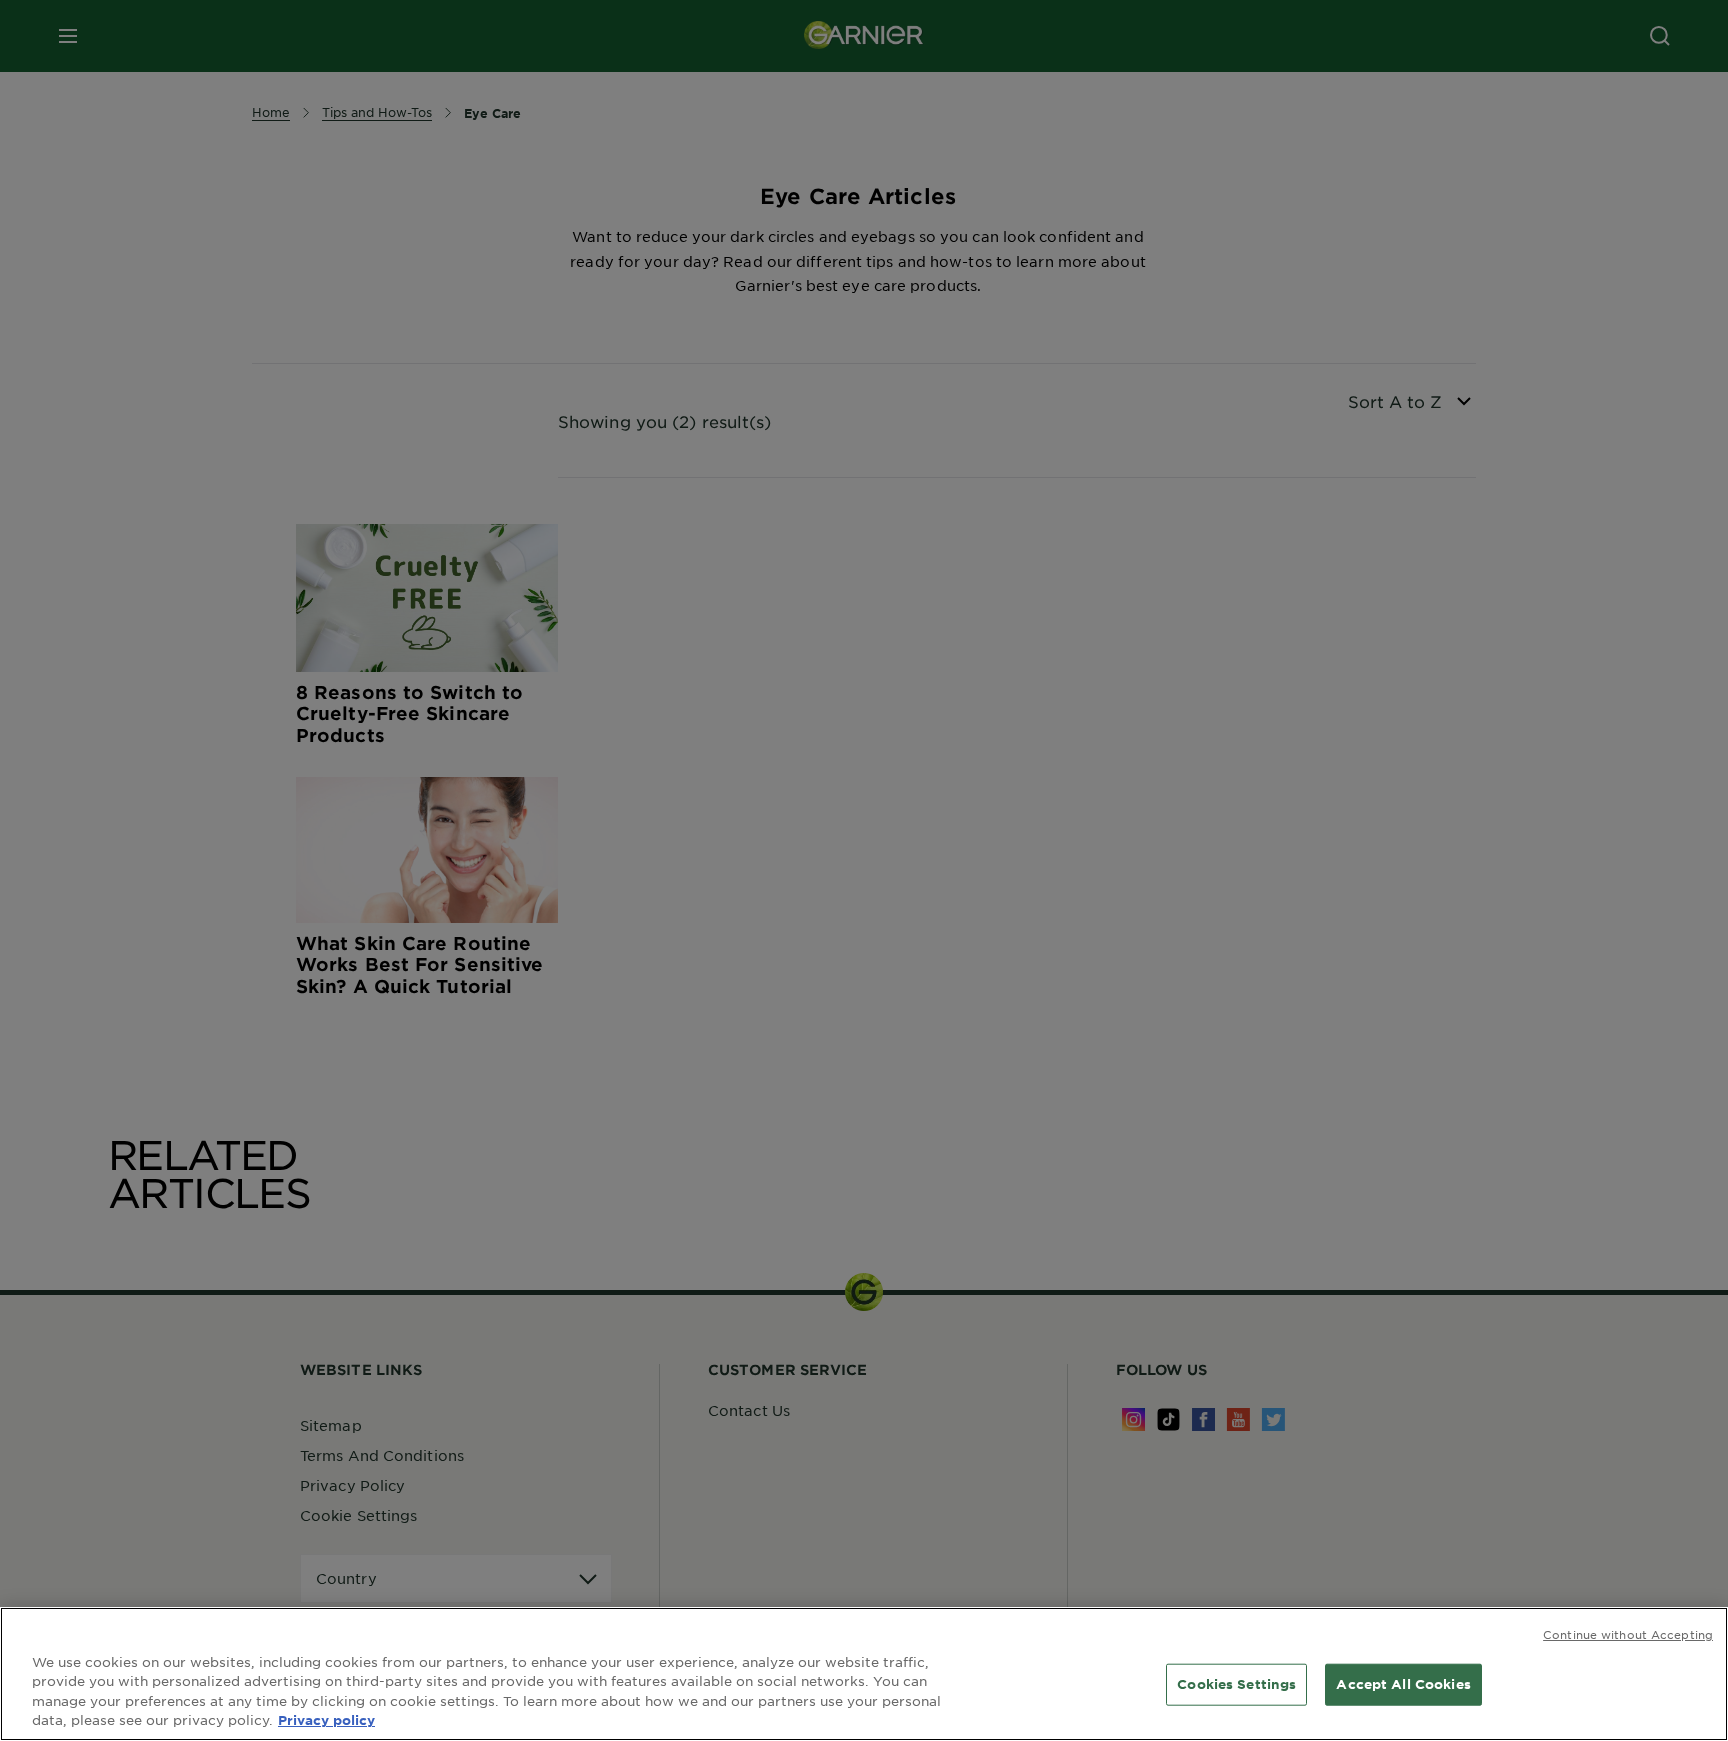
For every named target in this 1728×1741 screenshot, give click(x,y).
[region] (864, 1674)
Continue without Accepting (1628, 1634)
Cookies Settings (1236, 1684)
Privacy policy (326, 1720)
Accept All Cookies (1403, 1684)
